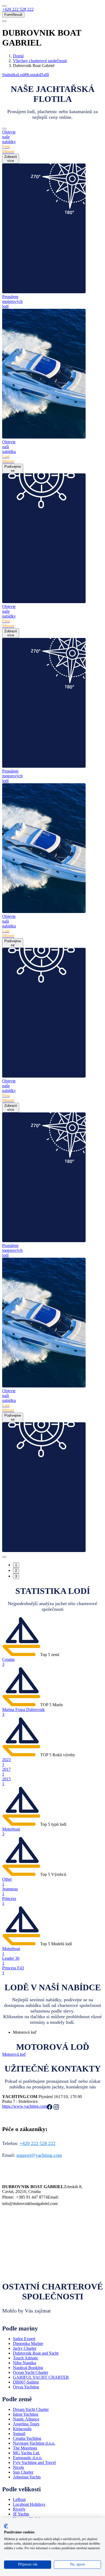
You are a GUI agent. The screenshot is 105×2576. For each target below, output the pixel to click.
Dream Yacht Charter (31, 2409)
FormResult (13, 15)
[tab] (58, 2032)
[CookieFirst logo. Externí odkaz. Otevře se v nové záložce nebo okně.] (6, 2526)
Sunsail (19, 2434)
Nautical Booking (28, 2368)
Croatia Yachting (27, 2438)
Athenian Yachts (27, 2477)
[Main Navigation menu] (4, 6)
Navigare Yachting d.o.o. (34, 2443)
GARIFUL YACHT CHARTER (41, 2377)
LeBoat (19, 2499)
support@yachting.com (39, 2155)
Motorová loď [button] (14, 2054)
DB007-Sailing (26, 2382)
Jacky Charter (25, 2348)
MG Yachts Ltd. (27, 2453)
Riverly (19, 2509)
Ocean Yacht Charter (31, 2372)
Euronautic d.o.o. (28, 2458)
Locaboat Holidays (29, 2504)
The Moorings (25, 2448)
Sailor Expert (24, 2339)
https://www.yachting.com (24, 2106)
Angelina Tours (26, 2424)
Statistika (10, 75)
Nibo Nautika (24, 2363)
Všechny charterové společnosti (40, 61)
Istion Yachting (26, 2414)
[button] (18, 9)
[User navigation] (4, 21)
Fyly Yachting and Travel (34, 2462)
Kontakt (33, 75)
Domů (18, 56)
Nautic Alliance (26, 2419)
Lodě (22, 75)
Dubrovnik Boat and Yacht (36, 2353)
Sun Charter (23, 2472)
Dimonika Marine (28, 2343)
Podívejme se (13, 469)
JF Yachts (21, 2514)
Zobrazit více (11, 159)
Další (45, 75)
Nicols (18, 2467)
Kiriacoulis (22, 2429)
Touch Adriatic (26, 2358)
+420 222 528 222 (38, 2143)
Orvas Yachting (26, 2387)
